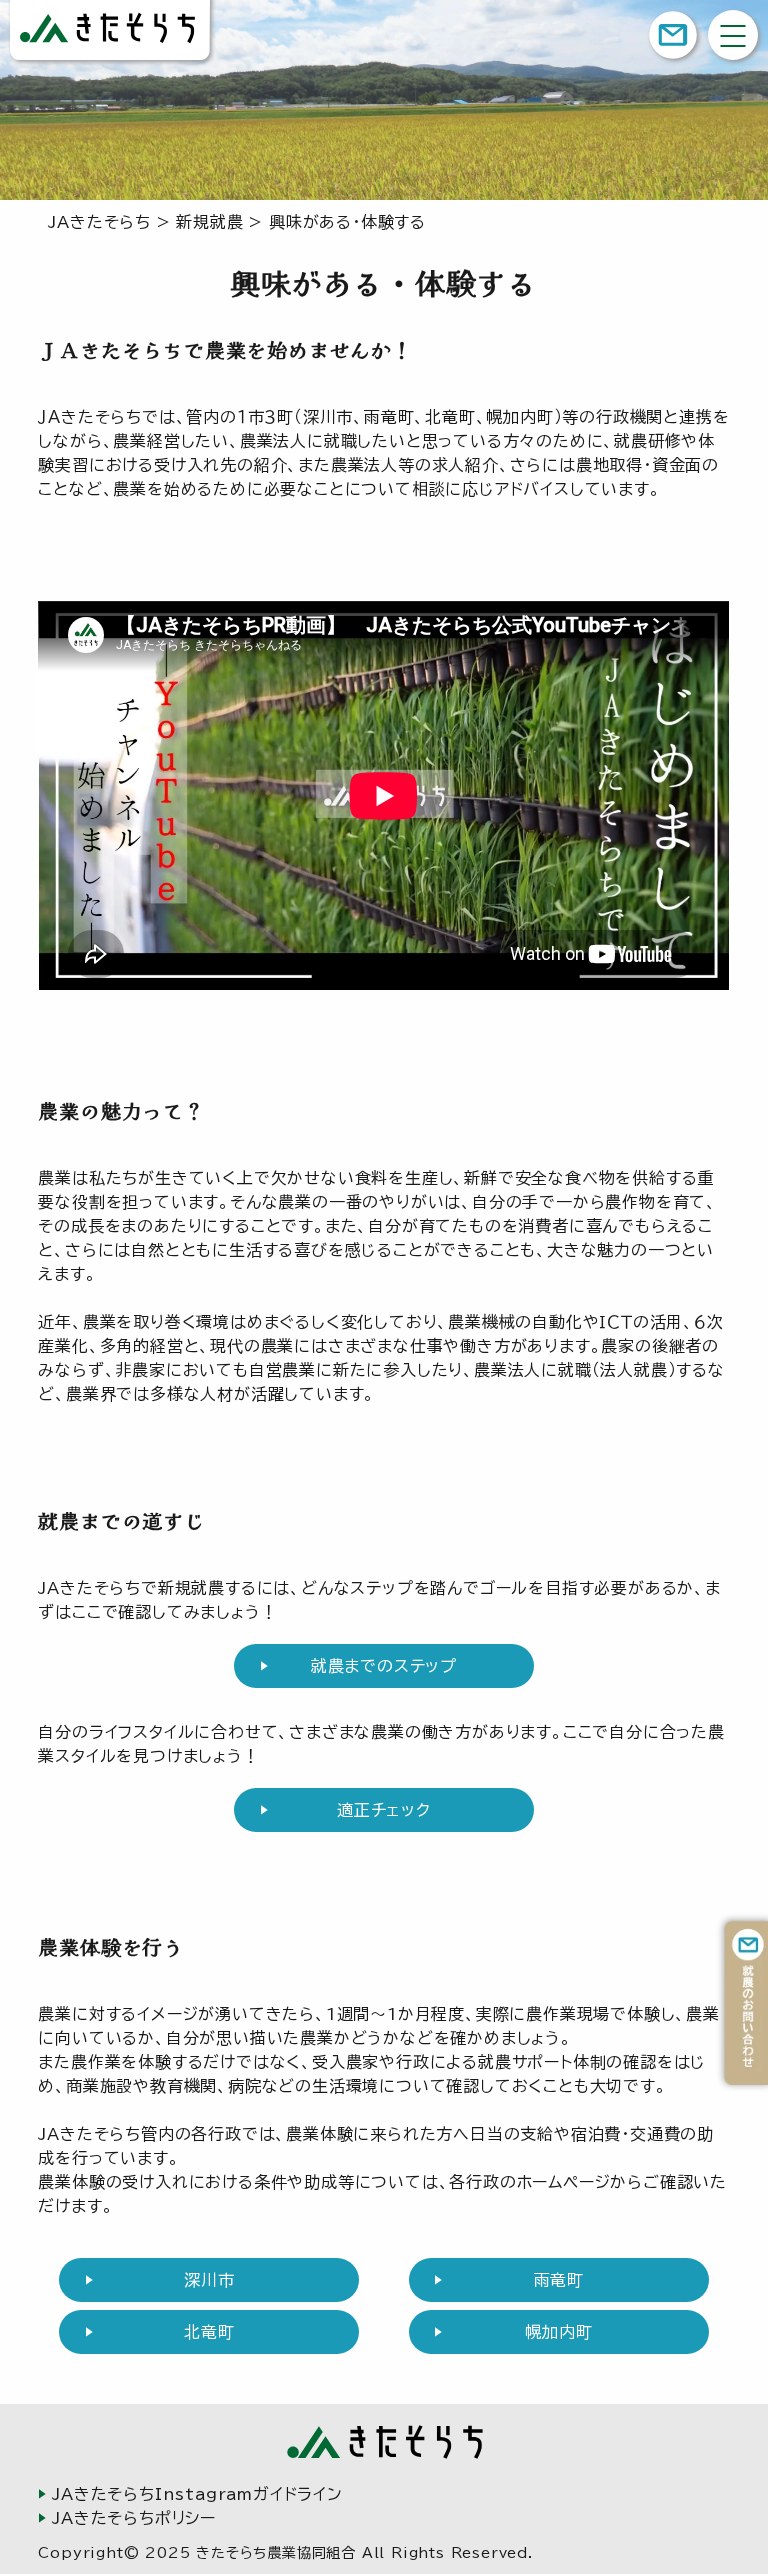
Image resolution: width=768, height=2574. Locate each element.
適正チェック (384, 1810)
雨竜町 (559, 2280)
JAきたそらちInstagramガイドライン (197, 2494)
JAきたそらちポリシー (134, 2518)
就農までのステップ (384, 1666)
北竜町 (209, 2332)
